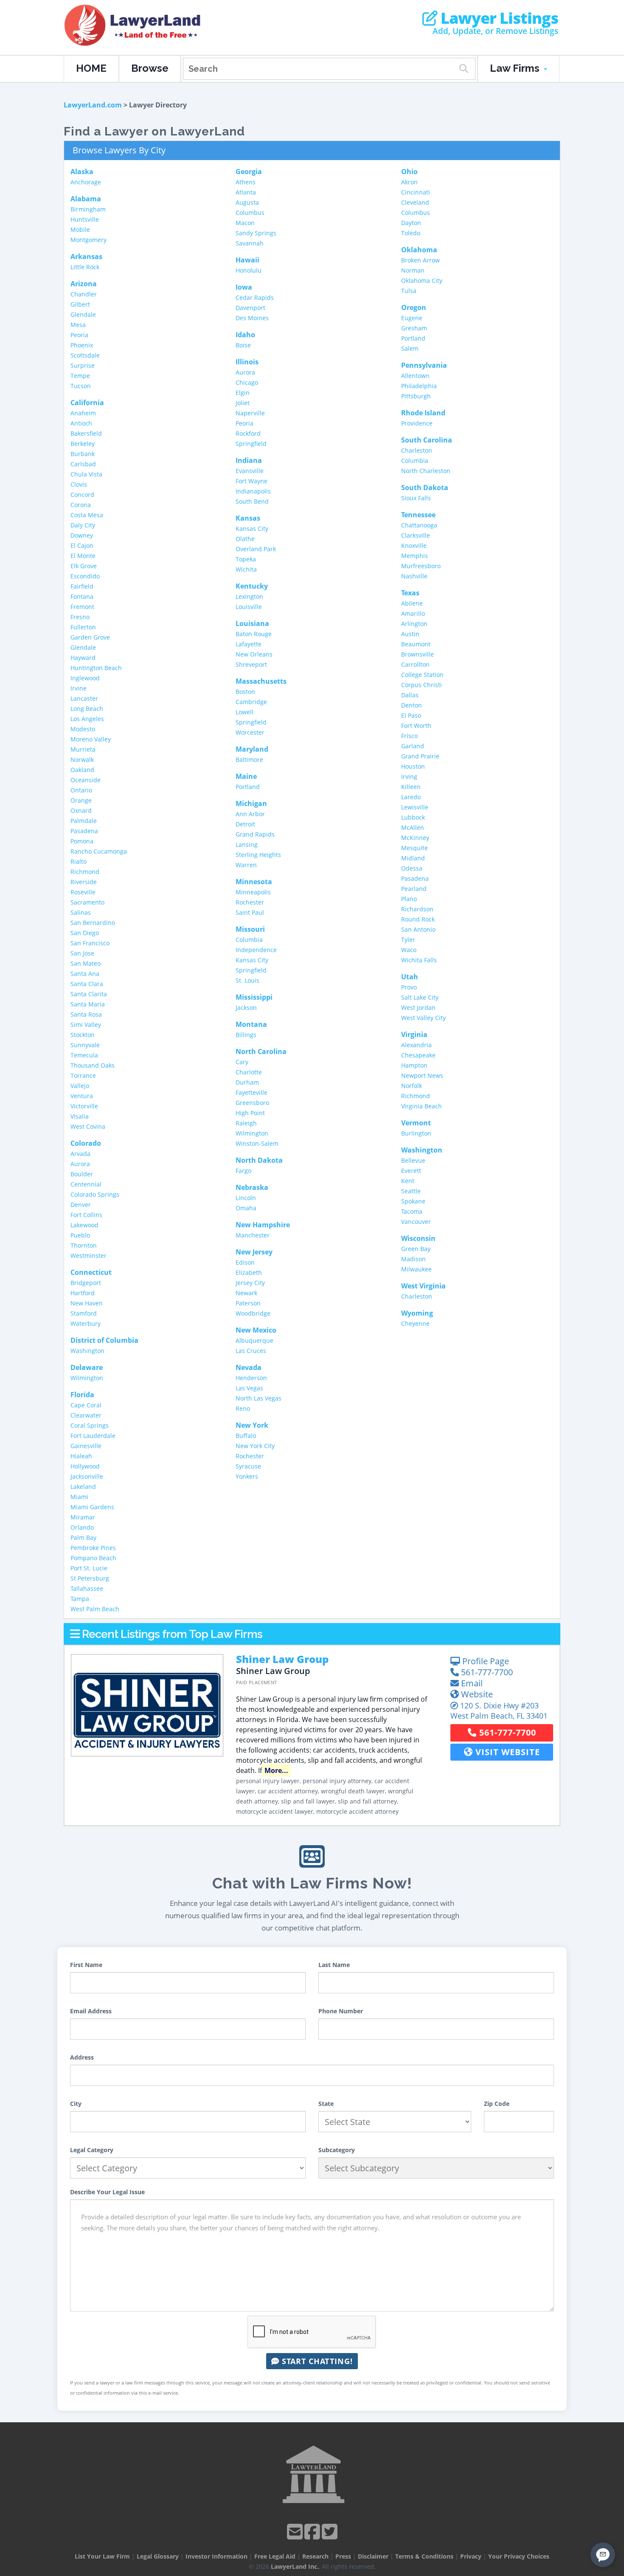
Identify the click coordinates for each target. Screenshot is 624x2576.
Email (471, 1683)
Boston (245, 692)
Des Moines (252, 318)
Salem (410, 348)
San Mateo (86, 963)
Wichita (246, 569)
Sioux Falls (416, 498)
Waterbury (86, 1323)
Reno (243, 1408)
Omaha (246, 1208)
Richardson (417, 909)
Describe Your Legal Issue (107, 2192)
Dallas (410, 695)
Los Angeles (87, 719)
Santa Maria (88, 1004)
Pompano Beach (93, 1558)
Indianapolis (253, 491)
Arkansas (86, 256)
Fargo (243, 1171)
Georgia (249, 172)
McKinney (415, 838)
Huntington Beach (96, 668)
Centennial (86, 1184)
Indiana (249, 460)
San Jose (82, 953)
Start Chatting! (316, 2361)
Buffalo (246, 1436)
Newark (246, 1293)
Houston (413, 766)
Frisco (409, 736)
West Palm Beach (95, 1609)
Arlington (414, 624)
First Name (86, 1965)
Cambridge (251, 702)
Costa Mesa (87, 515)
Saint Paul (250, 912)
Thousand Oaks (93, 1065)
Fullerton (83, 627)
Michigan (251, 803)
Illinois (247, 362)
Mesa (78, 325)
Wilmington (87, 1378)
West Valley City (423, 1018)
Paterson (248, 1303)
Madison (413, 1259)
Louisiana (252, 623)
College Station (422, 675)
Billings (246, 1035)
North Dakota (259, 1160)
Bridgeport (86, 1283)
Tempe (80, 376)
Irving (409, 776)
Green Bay (416, 1249)
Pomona (82, 841)
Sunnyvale (85, 1045)
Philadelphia (419, 386)
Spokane (413, 1201)
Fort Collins (86, 1215)
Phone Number (341, 2011)
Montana (251, 1024)
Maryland (252, 749)
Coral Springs (90, 1425)
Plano (409, 899)
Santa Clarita (89, 994)
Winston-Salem (257, 1143)
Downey (82, 535)
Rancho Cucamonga (99, 851)
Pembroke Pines (93, 1548)
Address (82, 2057)
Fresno (80, 617)
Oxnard (81, 810)
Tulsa (409, 291)
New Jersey (254, 1252)
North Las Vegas (259, 1398)
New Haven (87, 1303)
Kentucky (252, 586)
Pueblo (80, 1235)
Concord (82, 495)
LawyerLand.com (93, 105)
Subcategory (337, 2150)
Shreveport (251, 664)
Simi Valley (86, 1024)
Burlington (416, 1133)
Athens (246, 182)
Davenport (250, 308)
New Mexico (256, 1330)
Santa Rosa (86, 1014)
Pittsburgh (416, 396)
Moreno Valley (91, 739)
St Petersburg (90, 1578)
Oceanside (86, 780)
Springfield (251, 444)
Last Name (334, 1965)
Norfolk (412, 1086)
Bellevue (413, 1160)
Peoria (79, 335)
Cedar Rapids (255, 297)
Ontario (81, 790)
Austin (410, 634)
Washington (87, 1351)
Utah (410, 977)
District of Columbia (104, 1340)
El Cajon (82, 545)
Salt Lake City (420, 997)
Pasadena (84, 831)
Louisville (249, 607)
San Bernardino (93, 923)
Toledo (411, 233)
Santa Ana (85, 974)
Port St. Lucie (89, 1568)
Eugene (412, 318)
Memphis (415, 556)
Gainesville (86, 1446)
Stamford (84, 1313)
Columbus (250, 213)
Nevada (249, 1367)
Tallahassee (87, 1588)
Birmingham (88, 209)
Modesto (83, 729)
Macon (245, 223)
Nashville (414, 576)
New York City (255, 1446)
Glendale (83, 314)
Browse (150, 68)
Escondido (85, 576)
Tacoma (412, 1211)
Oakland (82, 770)
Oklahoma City (422, 280)
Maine (246, 776)
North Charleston (426, 471)
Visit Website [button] (506, 1752)
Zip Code (497, 2104)
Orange (81, 800)
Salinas (81, 912)
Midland (413, 858)
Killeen (411, 787)
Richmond (85, 872)
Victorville (84, 1106)
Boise (243, 345)
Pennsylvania (424, 365)
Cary (242, 1062)
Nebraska (252, 1187)
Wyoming (417, 1313)
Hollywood (85, 1466)
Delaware (87, 1367)
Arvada (80, 1154)
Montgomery (89, 240)
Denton (412, 705)
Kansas (248, 518)
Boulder (82, 1174)
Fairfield (82, 586)
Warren (246, 865)
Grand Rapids (255, 834)
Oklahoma (419, 250)
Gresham (414, 328)
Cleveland (415, 202)
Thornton (84, 1245)
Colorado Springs (95, 1194)
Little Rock (85, 267)
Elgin (243, 393)
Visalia (80, 1116)
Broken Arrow (420, 260)
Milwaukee (416, 1269)
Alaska (82, 172)
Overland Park (256, 549)
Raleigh (246, 1123)
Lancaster (84, 698)
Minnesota (254, 882)
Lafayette (249, 644)
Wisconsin (418, 1238)
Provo (409, 987)
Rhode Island (423, 413)
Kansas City (252, 528)
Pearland (414, 889)
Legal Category (92, 2150)
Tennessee (418, 515)
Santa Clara (87, 984)
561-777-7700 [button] (506, 1732)
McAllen (413, 827)
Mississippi (254, 997)
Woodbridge (253, 1313)
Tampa (80, 1599)
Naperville (250, 413)
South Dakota (425, 488)
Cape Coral (86, 1405)
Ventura (82, 1096)
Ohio (409, 172)
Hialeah (81, 1456)
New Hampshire (263, 1225)
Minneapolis (253, 892)
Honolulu (249, 270)
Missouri (250, 929)
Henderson (251, 1378)
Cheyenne (415, 1323)
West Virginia (423, 1286)
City (76, 2104)
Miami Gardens (92, 1507)
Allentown (415, 376)
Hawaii (247, 260)
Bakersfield (86, 433)
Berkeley (83, 444)
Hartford (83, 1293)
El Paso (411, 715)
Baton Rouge (254, 634)
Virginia (414, 1034)
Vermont (416, 1123)
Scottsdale (85, 355)
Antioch (81, 423)
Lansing (247, 844)
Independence (256, 950)
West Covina (88, 1126)
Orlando (82, 1527)
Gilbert (80, 304)
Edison (245, 1262)
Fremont (82, 607)
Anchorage (86, 182)
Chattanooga (419, 525)
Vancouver (416, 1222)
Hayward (83, 658)
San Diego (85, 933)
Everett (411, 1171)
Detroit (245, 824)
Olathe (245, 539)
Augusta (247, 202)
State (326, 2104)
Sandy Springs (256, 233)
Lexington (249, 596)
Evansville (250, 471)
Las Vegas (249, 1388)
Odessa (412, 868)
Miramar (83, 1517)
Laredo (411, 797)
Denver (81, 1205)
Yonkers (247, 1476)
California (87, 403)
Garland (413, 746)
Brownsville (417, 654)
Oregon (414, 307)
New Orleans (254, 654)
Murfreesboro (421, 566)
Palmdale (84, 821)
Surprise (83, 365)
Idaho (245, 335)
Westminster (89, 1256)
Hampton (414, 1065)
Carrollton (415, 664)
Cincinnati (416, 192)
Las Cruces (251, 1351)
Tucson (81, 386)
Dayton (411, 223)
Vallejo (80, 1086)
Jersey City (250, 1283)
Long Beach (87, 709)
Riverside (84, 882)
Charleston (417, 450)
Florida (82, 1395)
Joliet (243, 403)
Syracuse (248, 1466)
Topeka (246, 559)
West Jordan (418, 1008)
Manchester (253, 1235)
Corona (81, 505)
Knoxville (414, 545)
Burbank (83, 454)
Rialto (79, 861)
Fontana (82, 596)
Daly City (83, 525)
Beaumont (416, 644)
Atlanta (246, 192)
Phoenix (82, 345)
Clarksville (416, 535)
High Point (250, 1113)
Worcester (250, 732)
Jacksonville (87, 1476)
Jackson (246, 1008)
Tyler (408, 940)
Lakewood (84, 1225)
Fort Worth (416, 726)
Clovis (79, 484)
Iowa (244, 287)
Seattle (411, 1191)
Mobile (80, 230)
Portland (248, 787)
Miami (79, 1497)
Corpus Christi (422, 685)
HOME (91, 68)
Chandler (84, 294)
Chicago (247, 382)
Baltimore (249, 760)
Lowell (245, 712)
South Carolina (427, 440)
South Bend (252, 501)
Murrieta (83, 749)
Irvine (79, 688)
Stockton (83, 1035)
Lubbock (413, 817)
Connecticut (91, 1272)
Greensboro (252, 1103)
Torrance (83, 1075)
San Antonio (418, 929)
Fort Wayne (252, 481)
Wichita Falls (419, 960)
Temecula (84, 1055)
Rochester (250, 902)
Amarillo (413, 613)
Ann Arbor (250, 814)
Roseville (83, 892)
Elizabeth (249, 1272)
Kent (408, 1181)
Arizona (84, 284)
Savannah (250, 243)
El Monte (83, 556)
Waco (409, 950)
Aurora (80, 1164)
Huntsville (85, 219)
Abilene (412, 603)
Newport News (422, 1075)
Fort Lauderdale (93, 1436)
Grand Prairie (420, 756)
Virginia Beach (422, 1106)
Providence (417, 423)
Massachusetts (261, 681)
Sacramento (87, 902)
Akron (409, 182)
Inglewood (85, 678)
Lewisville (415, 807)
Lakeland (83, 1487)
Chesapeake (418, 1055)
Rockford (248, 433)
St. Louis (247, 980)
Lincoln (246, 1198)
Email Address (91, 2011)
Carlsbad (83, 464)
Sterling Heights (258, 855)
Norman (413, 270)
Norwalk (82, 760)
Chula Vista (86, 474)
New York (252, 1425)
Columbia (249, 940)
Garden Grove (90, 637)
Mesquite (415, 848)
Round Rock (418, 919)
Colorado (86, 1143)
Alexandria (416, 1045)
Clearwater (86, 1415)
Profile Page (485, 1661)
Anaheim (83, 413)
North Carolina (261, 1051)
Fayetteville (252, 1092)
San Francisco (90, 943)
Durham (247, 1082)
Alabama (86, 199)
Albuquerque (254, 1340)
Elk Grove (84, 566)
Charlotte (249, 1072)
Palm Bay (83, 1537)
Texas (410, 593)
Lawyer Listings (498, 18)
